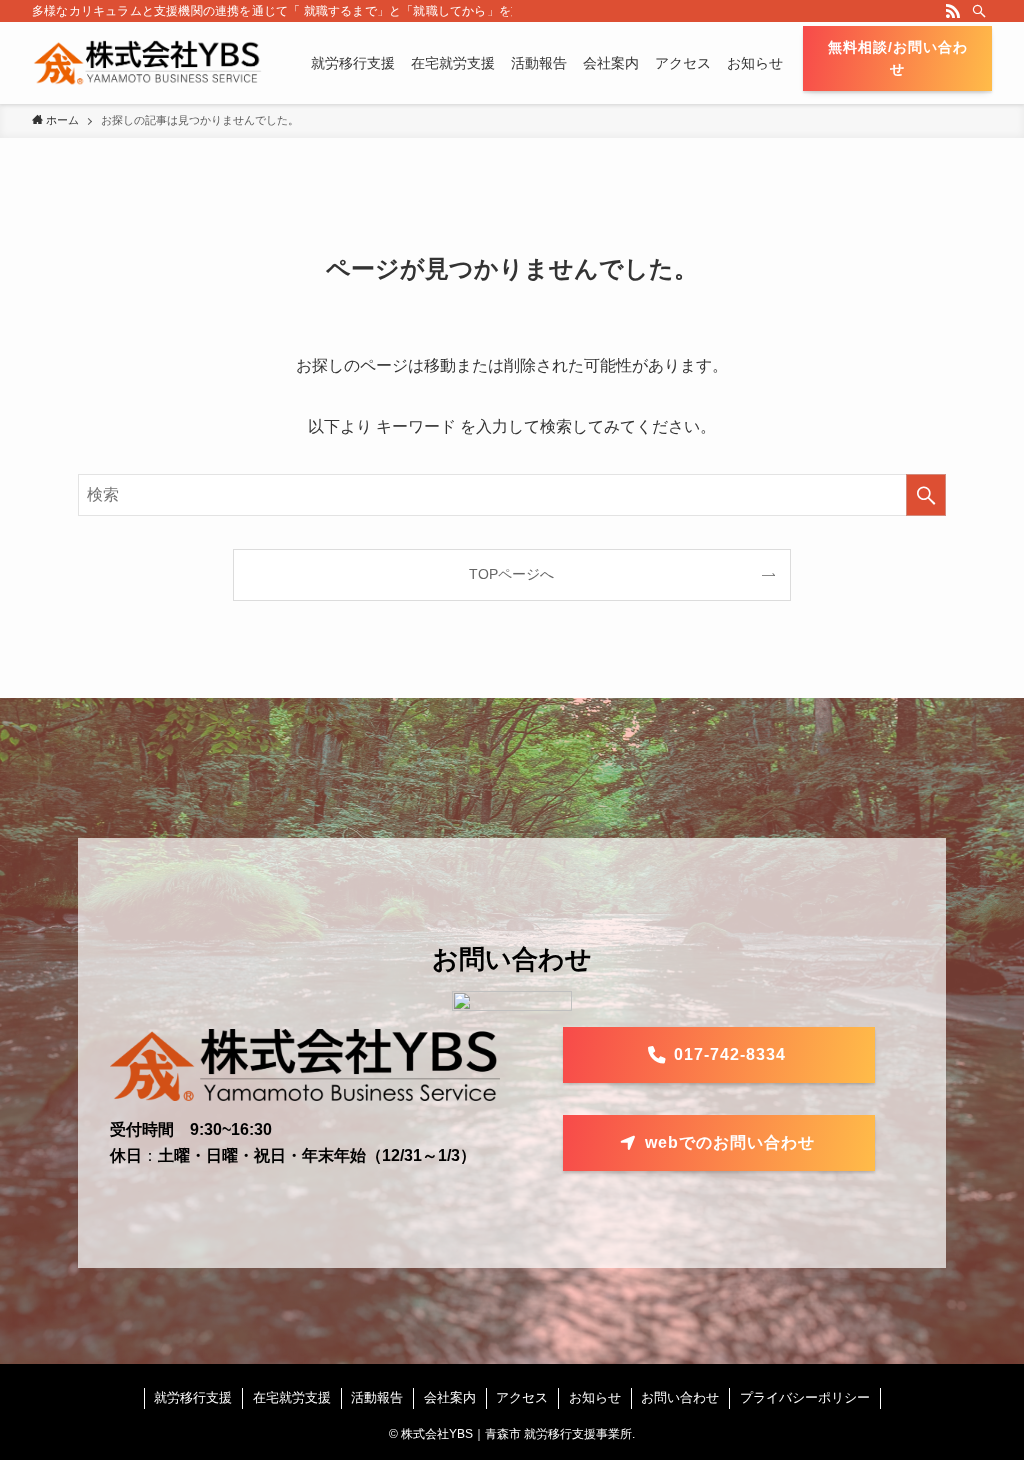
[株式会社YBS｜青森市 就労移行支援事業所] (147, 63)
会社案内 (450, 1397)
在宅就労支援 (292, 1397)
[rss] (953, 11)
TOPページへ (511, 574)
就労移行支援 (193, 1397)
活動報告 (377, 1397)
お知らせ (595, 1397)
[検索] (979, 11)
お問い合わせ (680, 1397)
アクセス (522, 1397)
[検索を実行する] (926, 495)
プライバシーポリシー (805, 1397)
